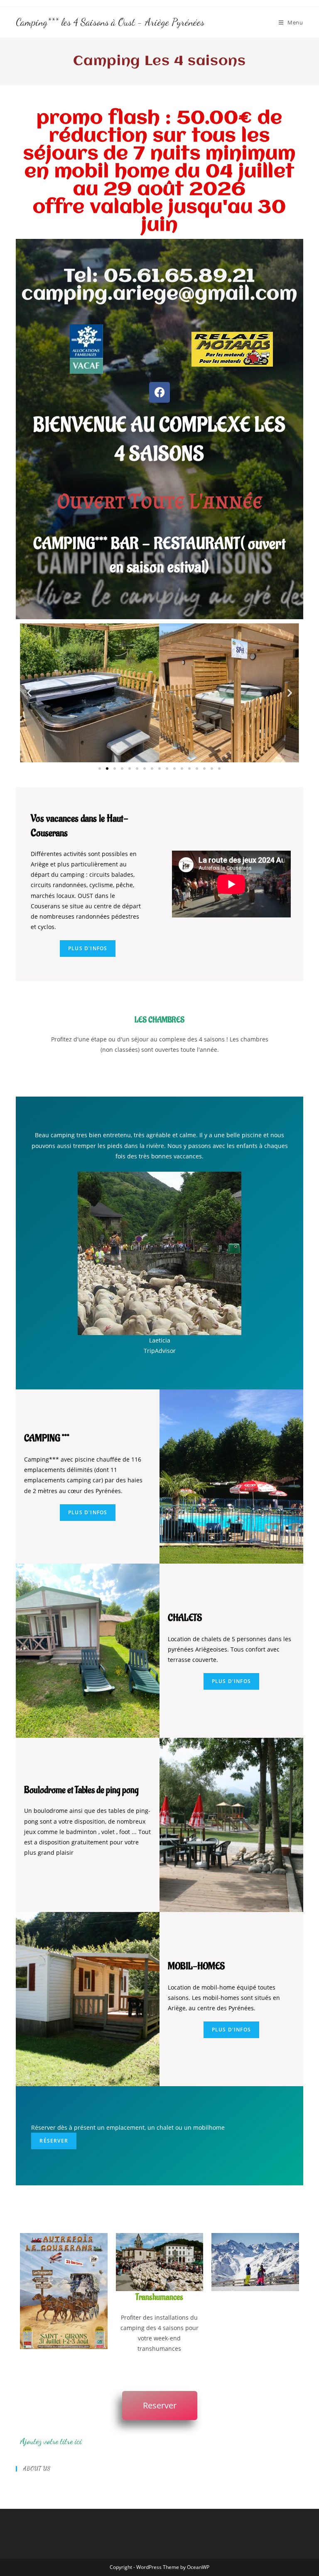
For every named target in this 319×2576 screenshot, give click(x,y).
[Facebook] (159, 392)
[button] (29, 693)
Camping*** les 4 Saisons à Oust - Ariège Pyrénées (110, 22)
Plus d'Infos (88, 948)
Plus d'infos (88, 1512)
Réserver (54, 2141)
